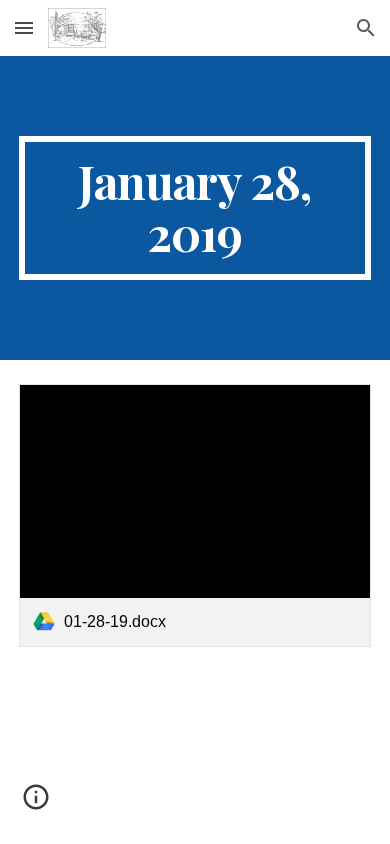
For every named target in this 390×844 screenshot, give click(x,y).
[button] (24, 27)
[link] (195, 516)
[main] (195, 208)
